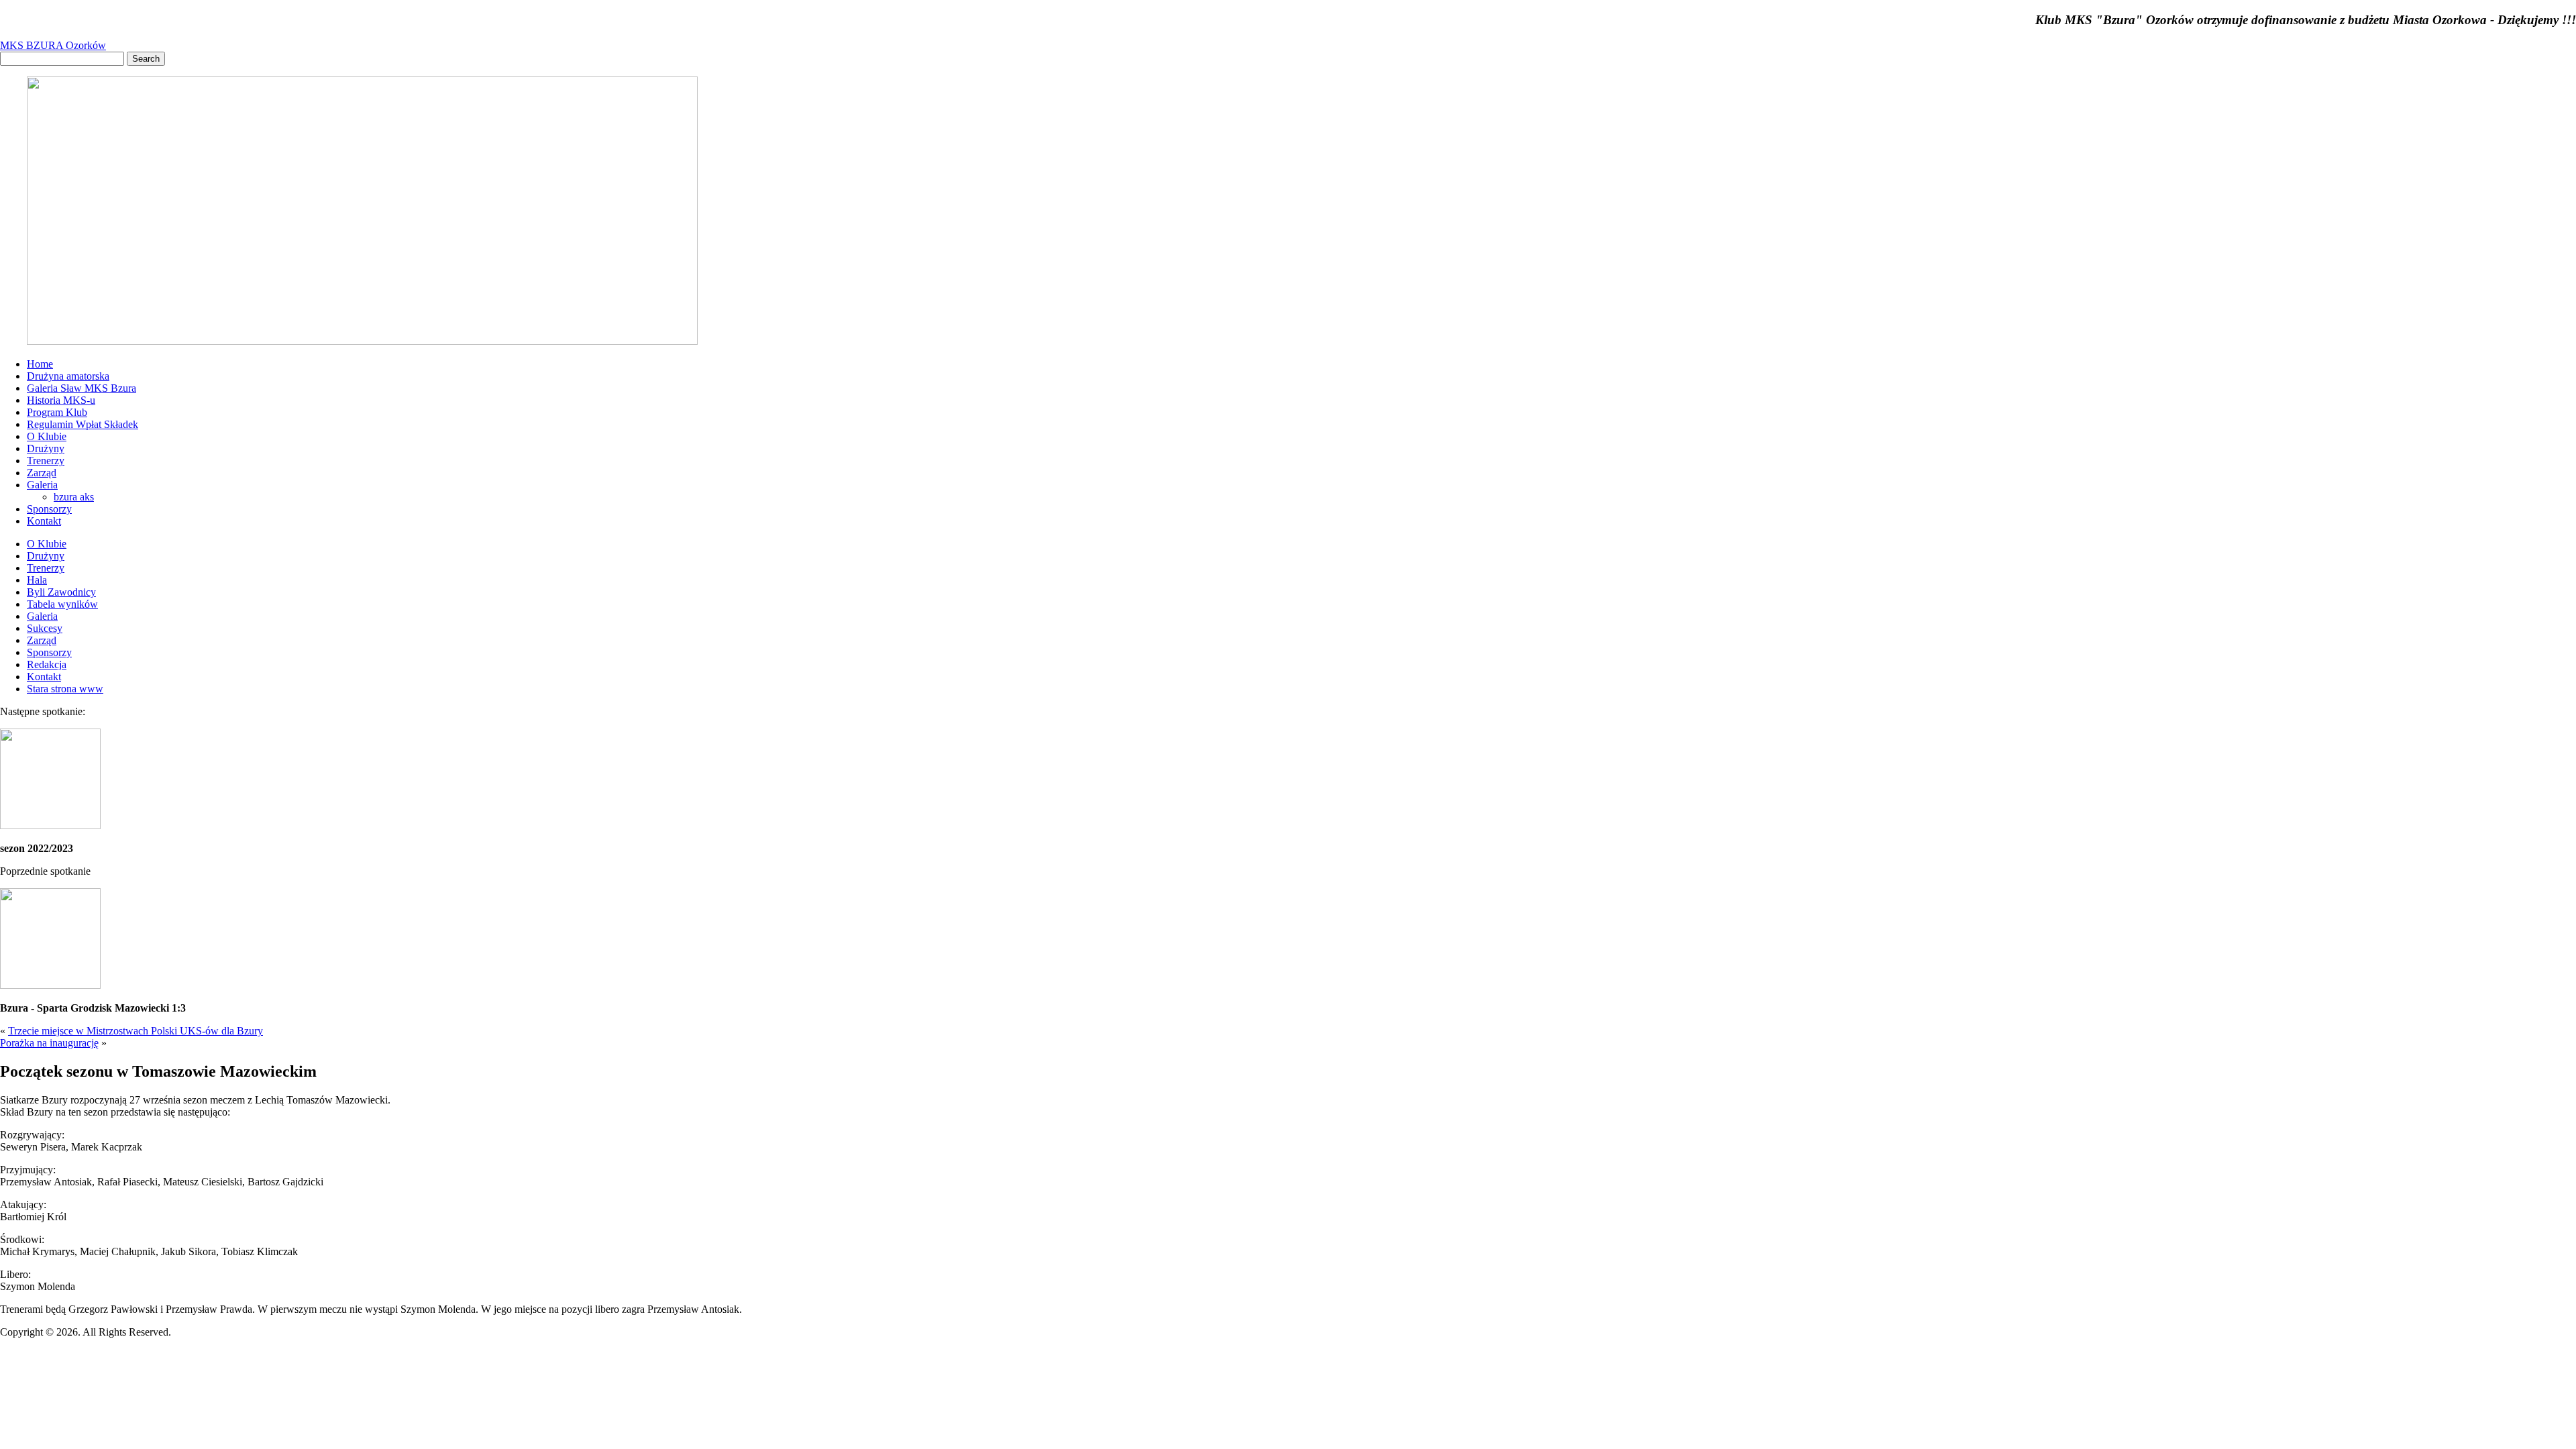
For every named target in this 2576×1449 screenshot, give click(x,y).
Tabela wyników (62, 604)
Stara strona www (65, 689)
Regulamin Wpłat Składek (83, 424)
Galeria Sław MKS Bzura (82, 388)
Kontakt (44, 521)
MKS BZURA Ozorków (53, 45)
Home (40, 364)
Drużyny (46, 448)
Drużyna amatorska (68, 376)
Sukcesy (45, 628)
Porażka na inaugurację (49, 1043)
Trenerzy (46, 461)
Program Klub (57, 412)
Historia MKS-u (61, 400)
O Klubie (47, 436)
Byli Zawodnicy (61, 592)
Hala (37, 580)
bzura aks (74, 497)
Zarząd (42, 473)
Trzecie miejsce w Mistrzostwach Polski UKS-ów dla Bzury (136, 1031)
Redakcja (47, 664)
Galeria (42, 485)
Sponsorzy (49, 509)
